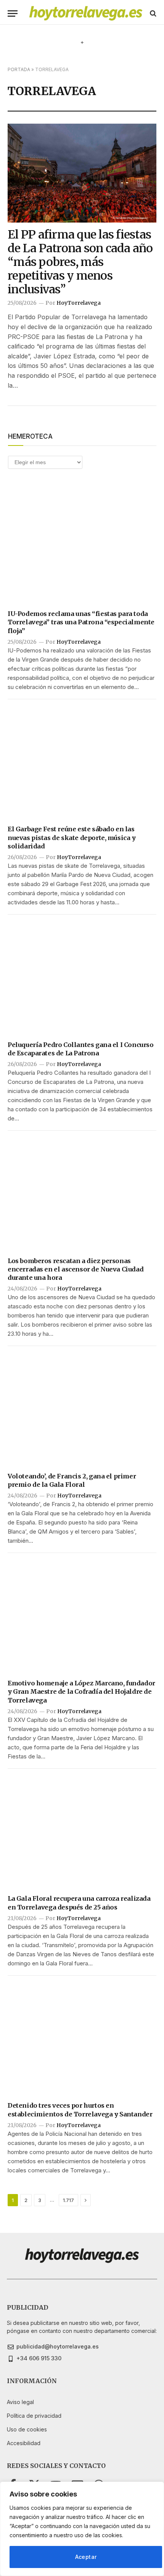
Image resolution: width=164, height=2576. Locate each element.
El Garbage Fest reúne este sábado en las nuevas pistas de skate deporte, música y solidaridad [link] (72, 838)
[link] (86, 13)
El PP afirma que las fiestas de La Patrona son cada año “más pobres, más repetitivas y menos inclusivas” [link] (80, 262)
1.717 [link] (68, 2200)
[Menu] (13, 14)
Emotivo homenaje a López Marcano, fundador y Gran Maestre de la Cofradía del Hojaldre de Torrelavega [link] (81, 1692)
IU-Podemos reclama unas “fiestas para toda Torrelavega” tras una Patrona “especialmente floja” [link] (81, 622)
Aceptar (86, 2557)
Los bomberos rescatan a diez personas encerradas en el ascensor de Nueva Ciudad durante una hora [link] (76, 1269)
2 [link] (26, 2200)
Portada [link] (19, 69)
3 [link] (40, 2200)
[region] (82, 2529)
